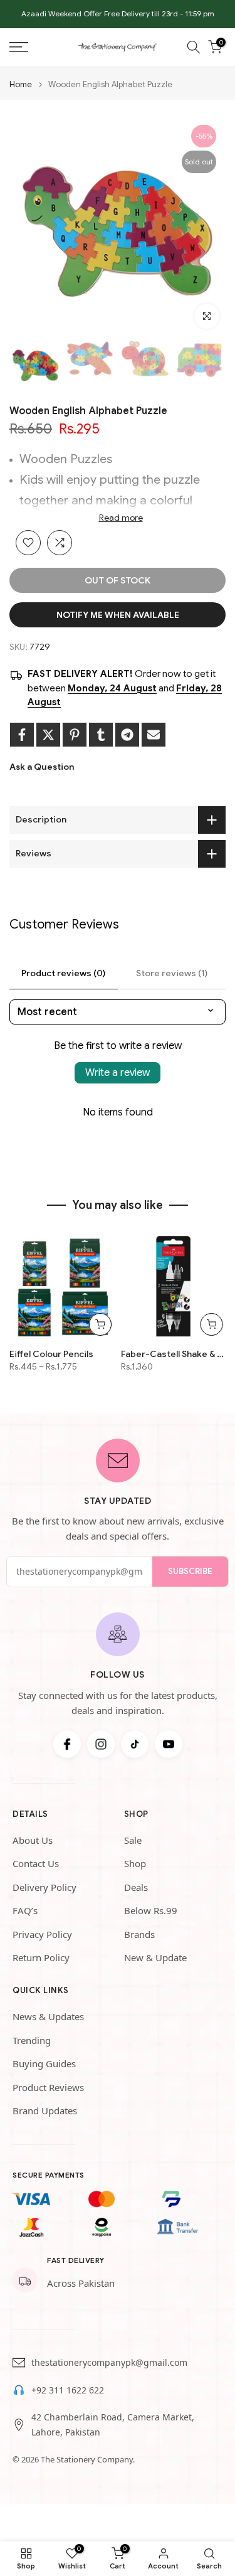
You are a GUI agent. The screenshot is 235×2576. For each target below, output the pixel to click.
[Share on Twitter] (48, 735)
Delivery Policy (44, 1887)
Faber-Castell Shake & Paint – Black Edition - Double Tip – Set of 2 (174, 1353)
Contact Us (36, 1863)
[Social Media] (67, 1744)
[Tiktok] (135, 1744)
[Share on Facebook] (22, 735)
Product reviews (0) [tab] (63, 973)
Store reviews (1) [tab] (172, 973)
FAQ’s (25, 1910)
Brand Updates (45, 2110)
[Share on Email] (154, 735)
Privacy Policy (42, 1934)
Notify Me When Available (118, 615)
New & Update (155, 1957)
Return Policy (41, 1957)
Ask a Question (42, 767)
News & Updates (48, 2016)
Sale (133, 1840)
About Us (33, 1840)
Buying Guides (44, 2063)
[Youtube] (169, 1744)
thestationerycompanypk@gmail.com (109, 2362)
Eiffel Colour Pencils (51, 1353)
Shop (135, 1863)
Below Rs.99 (151, 1910)
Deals (136, 1887)
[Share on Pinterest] (75, 735)
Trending (32, 2040)
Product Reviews (48, 2087)
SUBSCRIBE (190, 1571)
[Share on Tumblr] (101, 735)
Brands (139, 1934)
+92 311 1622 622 (68, 2390)
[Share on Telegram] (127, 735)
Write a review (118, 1073)
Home (21, 84)
